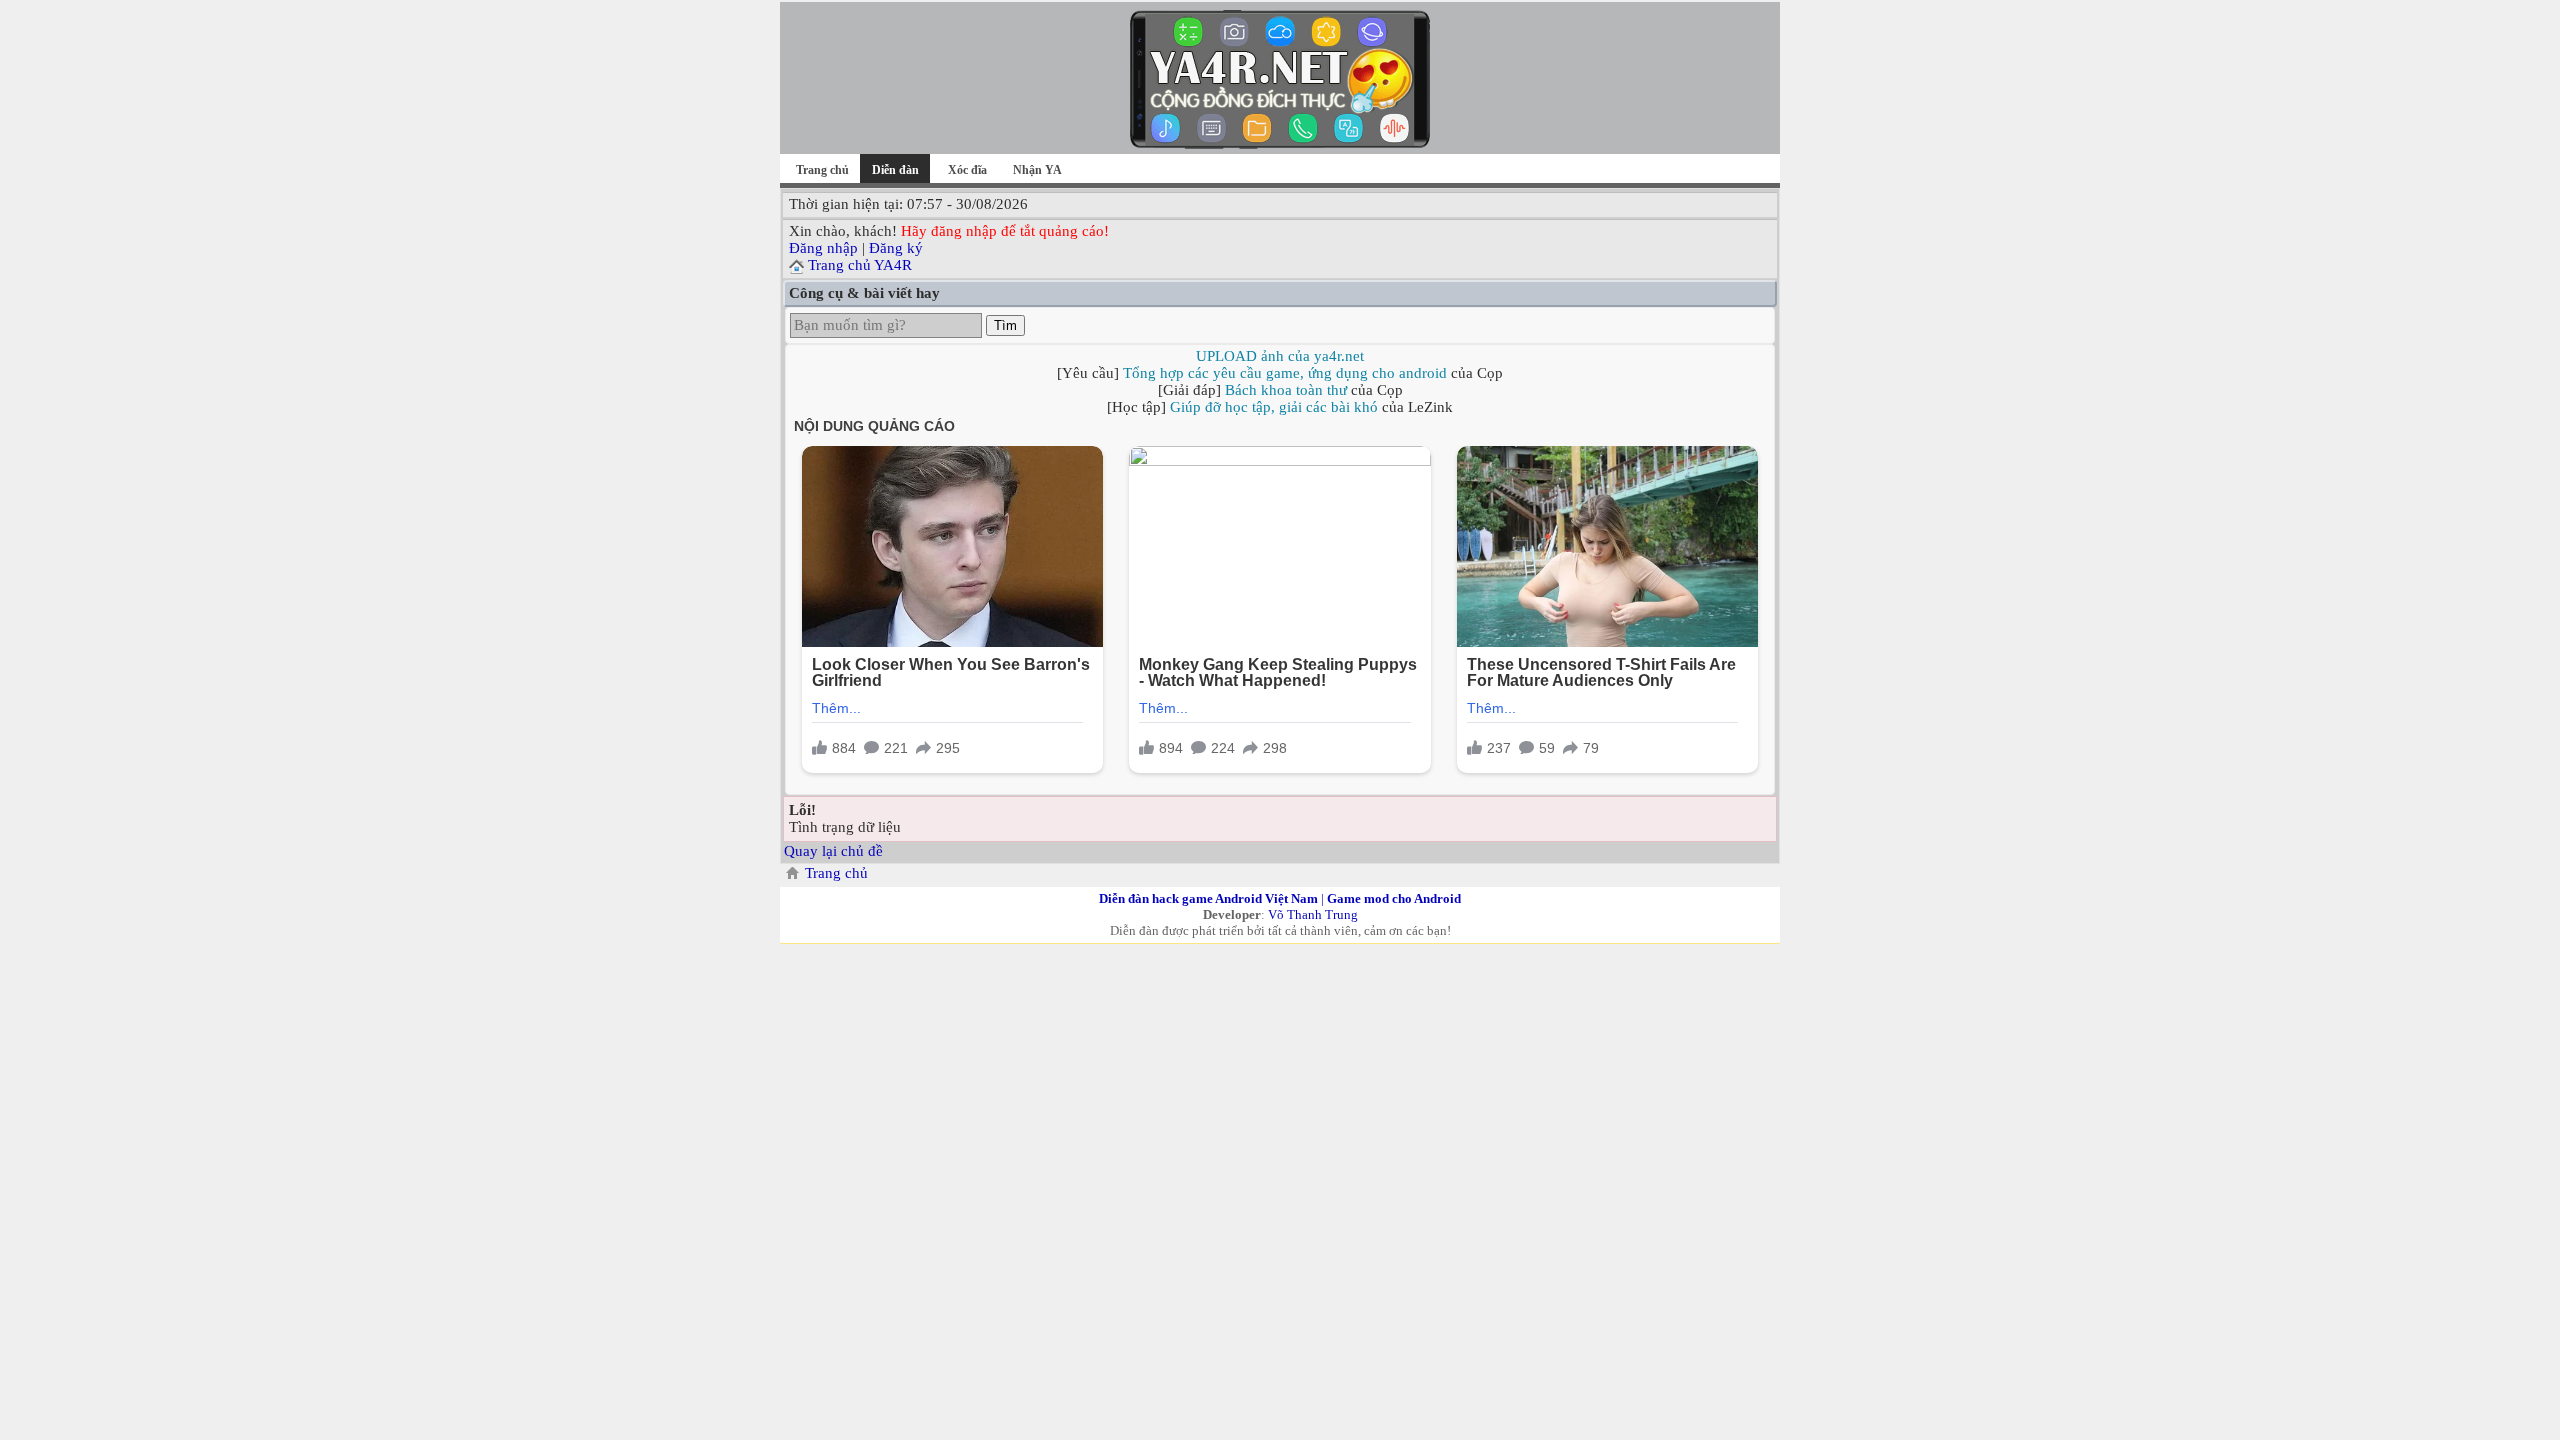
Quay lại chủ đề (833, 851)
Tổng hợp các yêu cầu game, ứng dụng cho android (1285, 373)
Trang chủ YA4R (860, 265)
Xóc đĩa (967, 170)
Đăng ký (896, 248)
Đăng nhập (823, 248)
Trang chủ (822, 170)
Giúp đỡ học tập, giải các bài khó (1274, 407)
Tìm (1005, 325)
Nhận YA (1037, 170)
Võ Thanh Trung (1313, 914)
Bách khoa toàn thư (1286, 390)
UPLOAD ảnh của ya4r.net (1280, 356)
